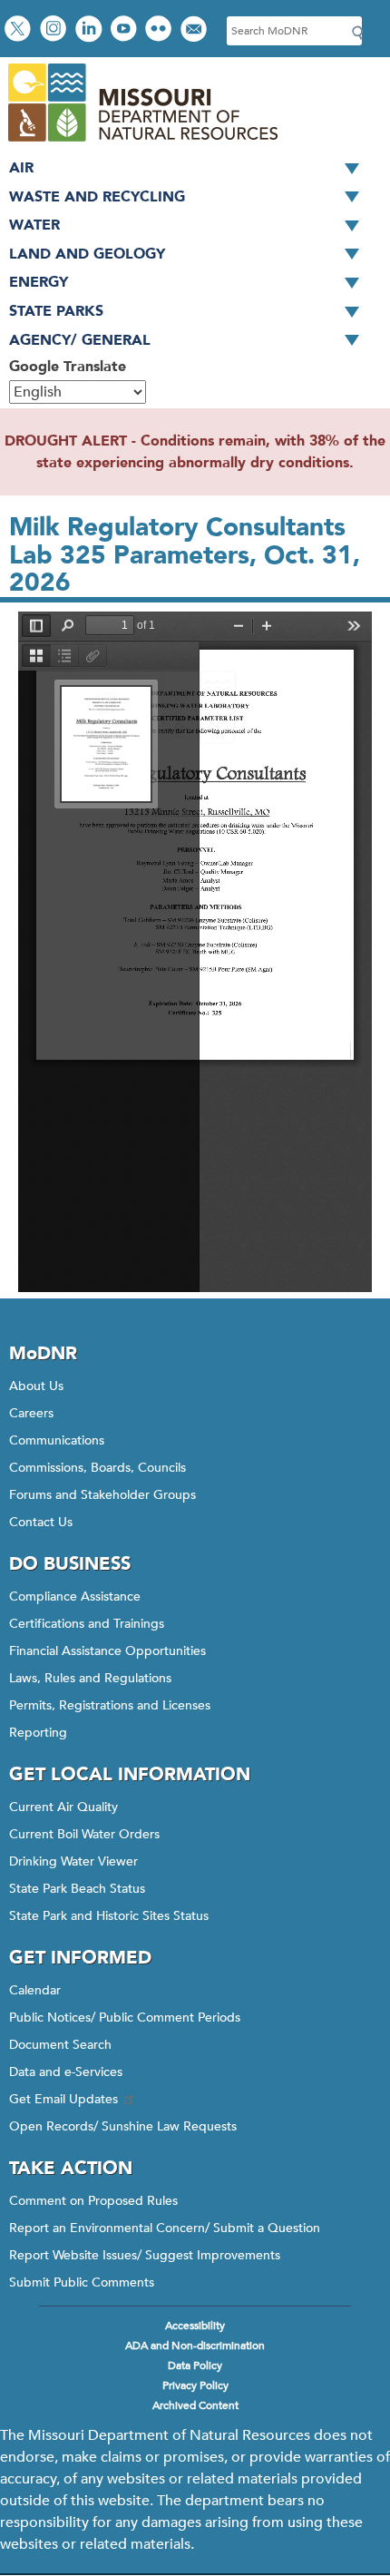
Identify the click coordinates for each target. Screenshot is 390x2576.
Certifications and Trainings (87, 1624)
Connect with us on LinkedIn (91, 30)
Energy (39, 282)
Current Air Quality (63, 1807)
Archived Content (195, 2405)
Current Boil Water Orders (84, 1834)
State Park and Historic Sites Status (109, 1916)
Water (34, 225)
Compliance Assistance (75, 1597)
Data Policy (195, 2365)
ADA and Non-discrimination (195, 2346)
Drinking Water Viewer (73, 1861)
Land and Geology (87, 254)
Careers (31, 1413)
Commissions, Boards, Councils (97, 1468)
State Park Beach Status (77, 1889)
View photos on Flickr (161, 30)
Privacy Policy (195, 2385)
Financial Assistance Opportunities (107, 1651)
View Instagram (55, 30)
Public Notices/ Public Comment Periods (125, 2018)
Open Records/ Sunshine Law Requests (123, 2126)
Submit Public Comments (82, 2282)
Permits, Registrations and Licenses (110, 1705)
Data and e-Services (66, 2072)
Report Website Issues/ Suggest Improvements (145, 2255)
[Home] (142, 143)
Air (21, 168)
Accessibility (195, 2326)
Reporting (38, 1733)
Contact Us (41, 1522)
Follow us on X (20, 30)
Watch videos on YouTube (126, 30)
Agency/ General (80, 340)
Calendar (35, 1990)
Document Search (60, 2045)
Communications (57, 1440)
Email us (195, 30)
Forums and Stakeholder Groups (102, 1495)
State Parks (56, 311)
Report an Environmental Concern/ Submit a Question (165, 2228)
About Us (36, 1386)
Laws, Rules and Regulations (90, 1678)
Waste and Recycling (97, 197)
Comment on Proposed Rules (93, 2201)
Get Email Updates (63, 2099)
